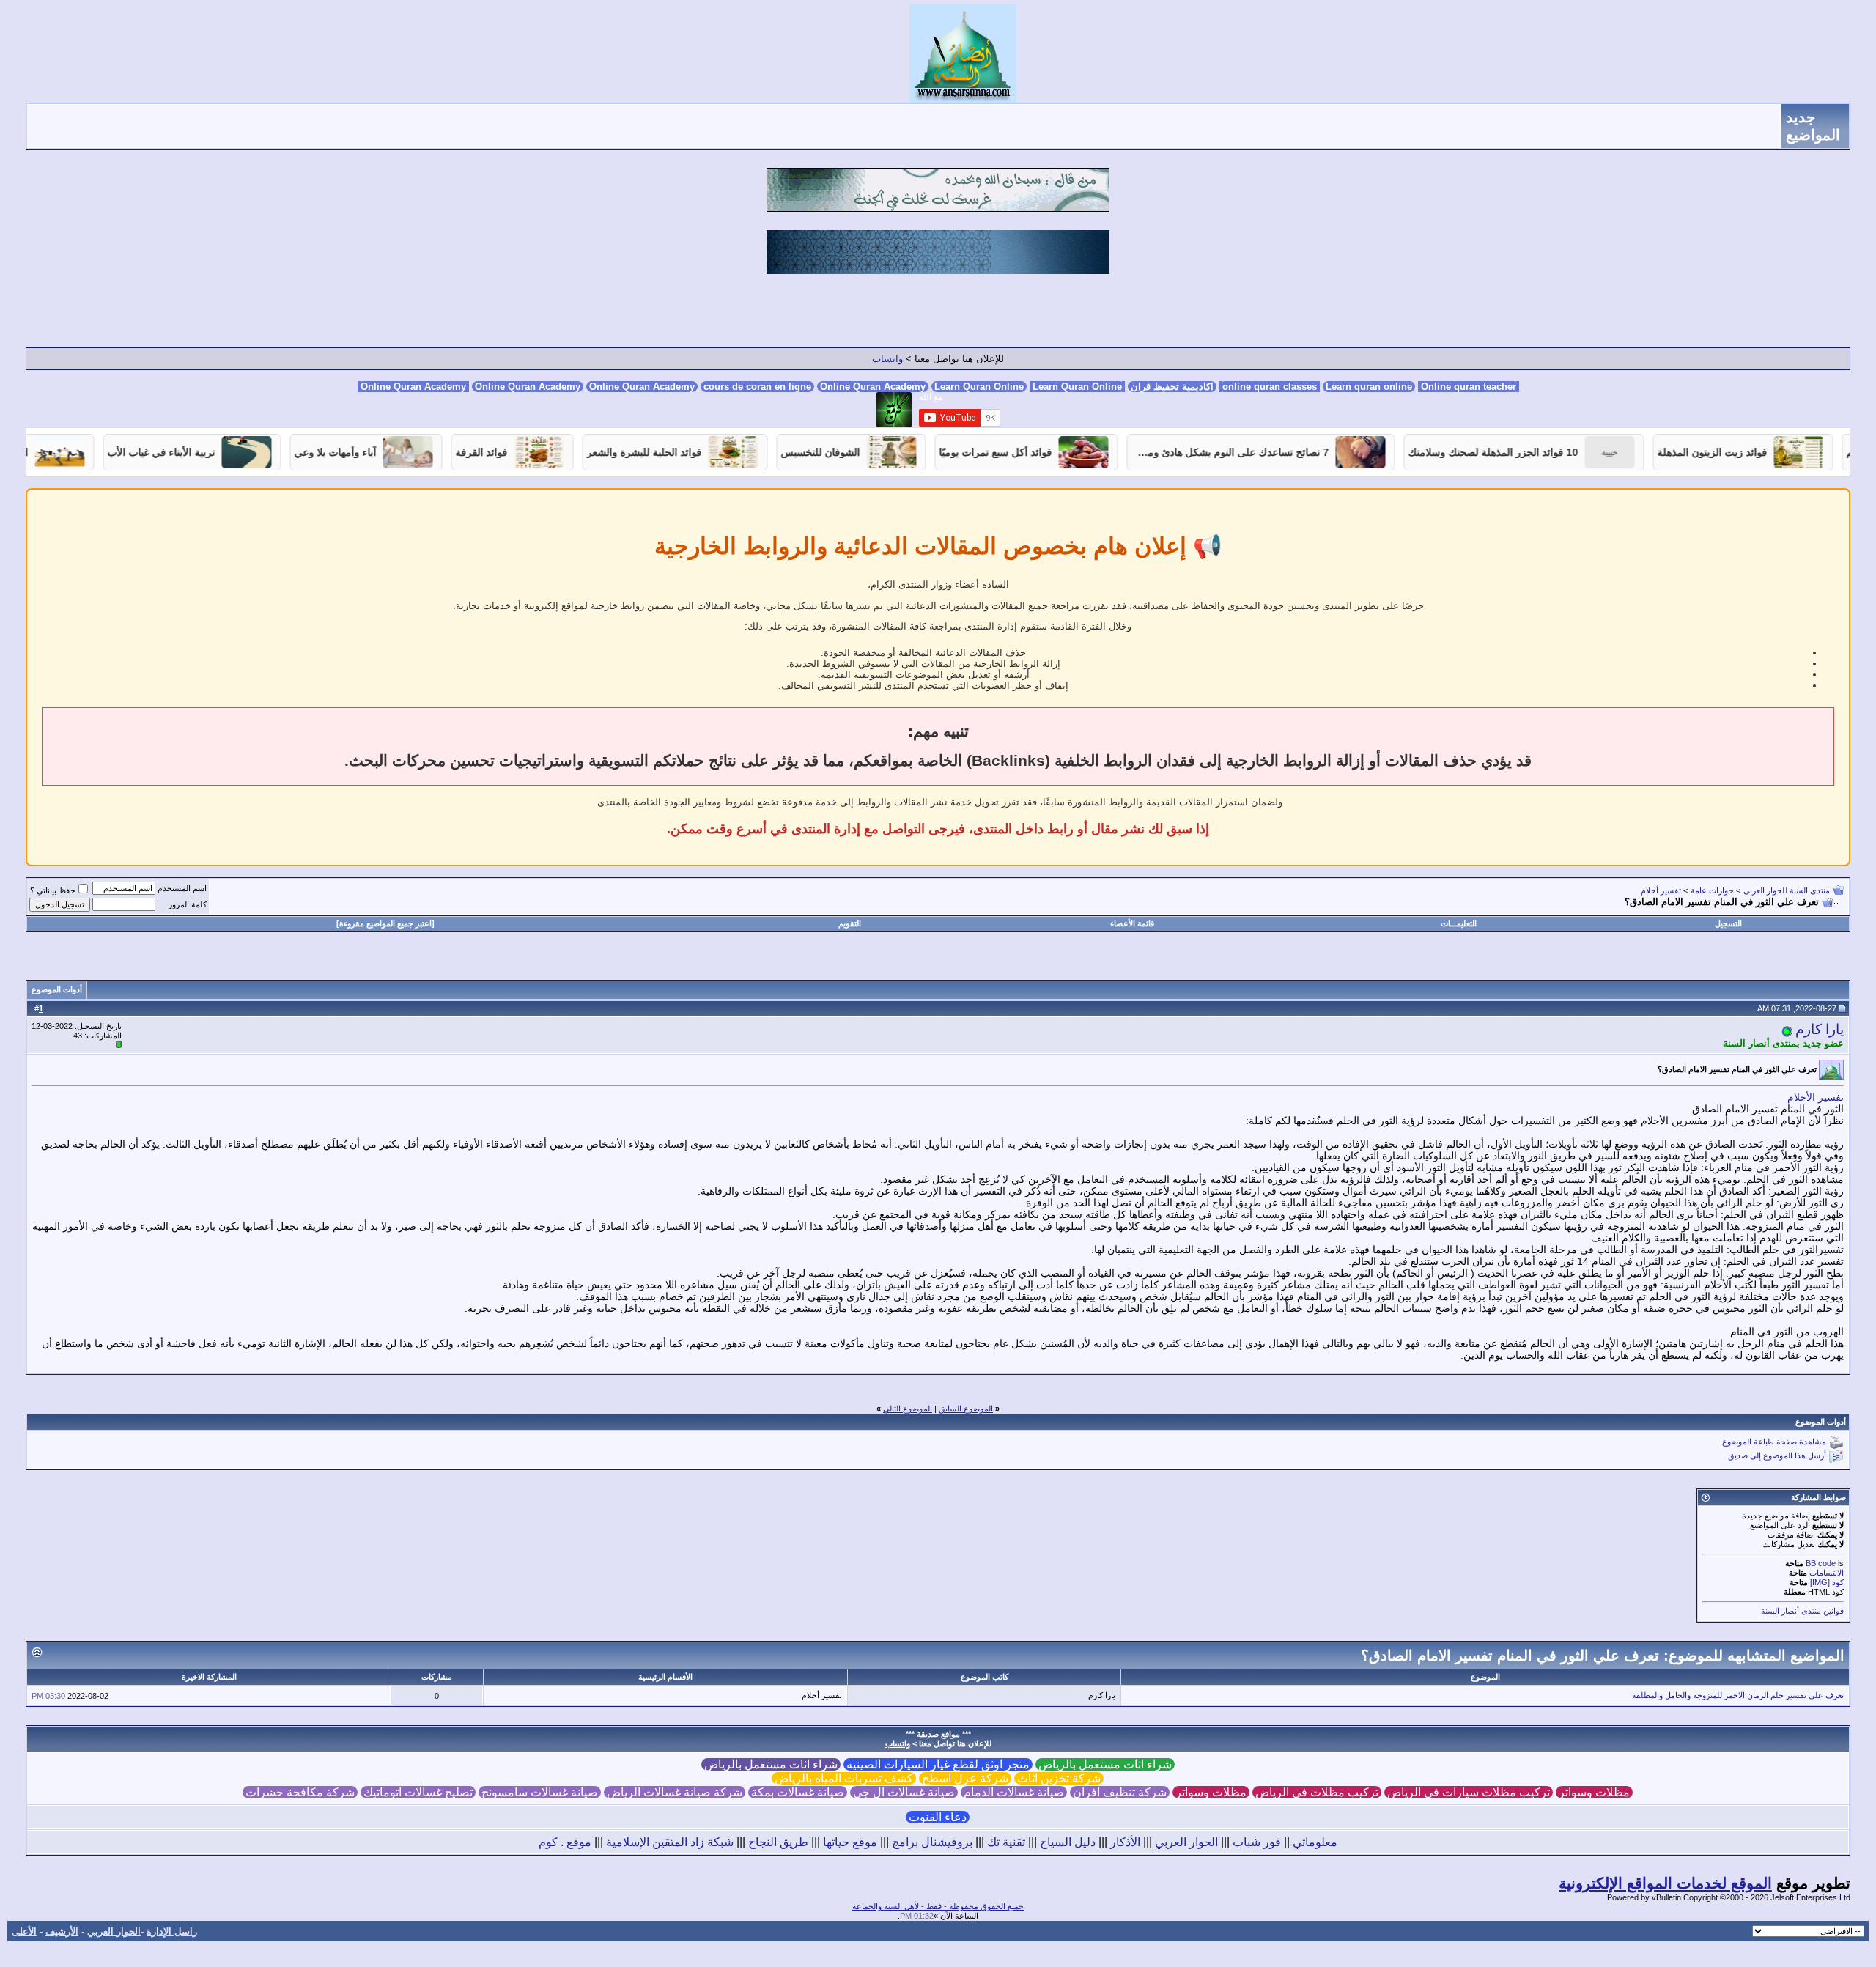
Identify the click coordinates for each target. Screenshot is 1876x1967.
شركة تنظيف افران (1120, 1792)
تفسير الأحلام (1816, 1097)
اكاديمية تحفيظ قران (1172, 387)
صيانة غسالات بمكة (798, 1792)
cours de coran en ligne (757, 387)
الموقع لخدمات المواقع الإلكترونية (1665, 1883)
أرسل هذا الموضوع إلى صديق (1777, 1456)
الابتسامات (1827, 1573)
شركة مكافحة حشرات (300, 1792)
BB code (1821, 1563)
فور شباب (1257, 1842)
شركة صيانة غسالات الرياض (675, 1792)
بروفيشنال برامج (932, 1842)
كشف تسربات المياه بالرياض (844, 1778)
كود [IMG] (1827, 1582)
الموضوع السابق (966, 1409)
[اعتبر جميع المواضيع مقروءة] (385, 923)
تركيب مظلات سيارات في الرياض (1469, 1792)
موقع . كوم (565, 1842)
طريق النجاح (778, 1842)
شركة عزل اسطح (965, 1778)
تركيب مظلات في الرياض (1317, 1792)
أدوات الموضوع (57, 989)
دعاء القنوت (938, 1817)
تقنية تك (1006, 1842)
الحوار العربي (1186, 1842)
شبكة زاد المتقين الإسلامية (670, 1842)
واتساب (887, 359)
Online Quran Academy (528, 387)
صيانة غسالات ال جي (904, 1792)
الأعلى (24, 1931)
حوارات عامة (1712, 890)
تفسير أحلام (1661, 890)
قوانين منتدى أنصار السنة (1802, 1611)
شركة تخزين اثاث (1059, 1778)
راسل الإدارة (172, 1931)
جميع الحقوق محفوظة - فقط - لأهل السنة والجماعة (938, 1906)
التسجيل (1728, 923)
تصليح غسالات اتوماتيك (418, 1792)
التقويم (850, 923)
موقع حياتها (850, 1842)
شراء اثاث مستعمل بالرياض (1105, 1764)
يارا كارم (1820, 1029)
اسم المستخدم (182, 888)
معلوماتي (1315, 1842)
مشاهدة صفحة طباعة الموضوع (1774, 1442)
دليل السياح (1068, 1842)
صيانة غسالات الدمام (1014, 1792)
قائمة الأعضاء (1132, 923)
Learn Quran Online (979, 387)
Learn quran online (1369, 387)
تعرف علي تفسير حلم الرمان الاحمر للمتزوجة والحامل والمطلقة (1738, 1695)
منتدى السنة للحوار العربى (1787, 890)
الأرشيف (62, 1931)
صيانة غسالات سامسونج (540, 1792)
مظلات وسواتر (1594, 1792)
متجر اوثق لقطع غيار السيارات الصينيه (938, 1764)
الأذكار (1125, 1842)
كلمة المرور (188, 904)
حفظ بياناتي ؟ (53, 890)
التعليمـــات (1459, 923)
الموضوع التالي (908, 1409)
